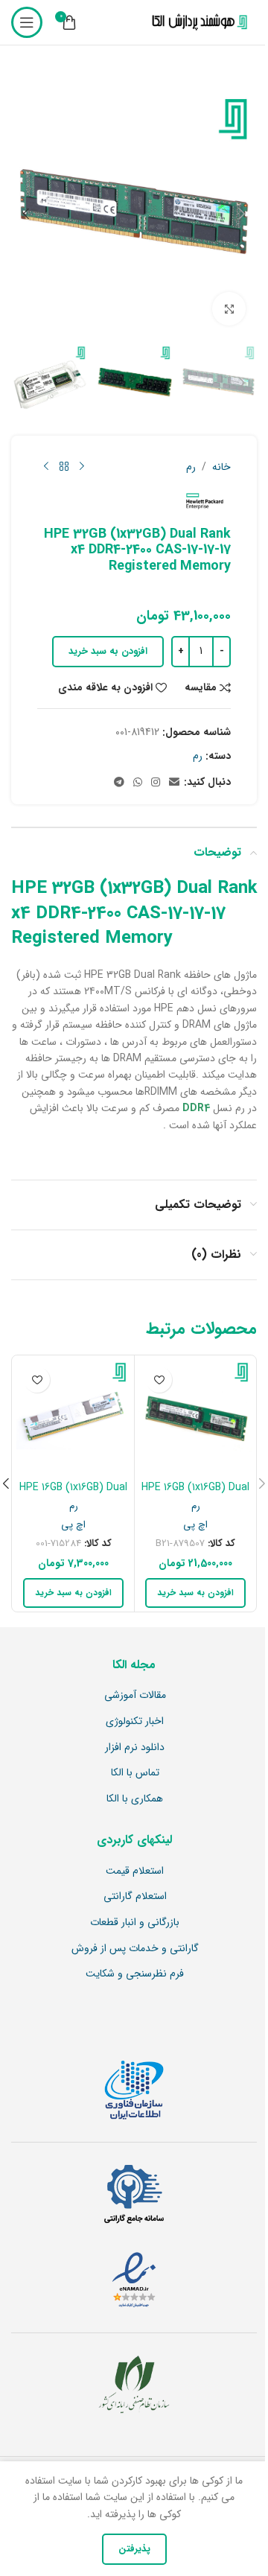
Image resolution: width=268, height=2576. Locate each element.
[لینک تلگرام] (119, 783)
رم (191, 467)
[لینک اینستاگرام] (156, 783)
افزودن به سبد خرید (108, 651)
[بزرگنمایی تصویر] (229, 309)
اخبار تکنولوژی (135, 1722)
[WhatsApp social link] (138, 783)
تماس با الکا (135, 1773)
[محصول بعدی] (46, 467)
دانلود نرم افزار (135, 1748)
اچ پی (195, 1525)
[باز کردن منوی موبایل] (27, 22)
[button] (242, 214)
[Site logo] (197, 22)
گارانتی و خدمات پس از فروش (135, 1949)
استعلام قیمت (135, 1871)
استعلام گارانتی (135, 1897)
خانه (221, 467)
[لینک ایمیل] (174, 783)
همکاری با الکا (135, 1799)
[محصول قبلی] (82, 467)
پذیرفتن (134, 2549)
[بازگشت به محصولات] (64, 467)
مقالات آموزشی (135, 1696)
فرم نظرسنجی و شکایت (135, 1974)
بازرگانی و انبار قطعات (135, 1923)
